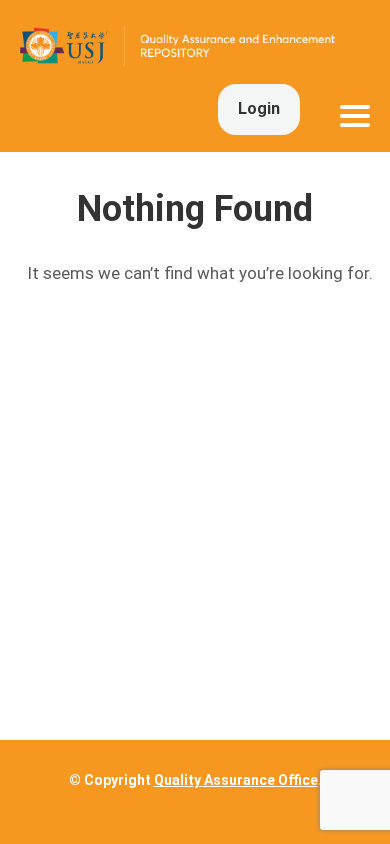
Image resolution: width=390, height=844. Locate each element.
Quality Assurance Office (236, 780)
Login (259, 108)
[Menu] (355, 116)
